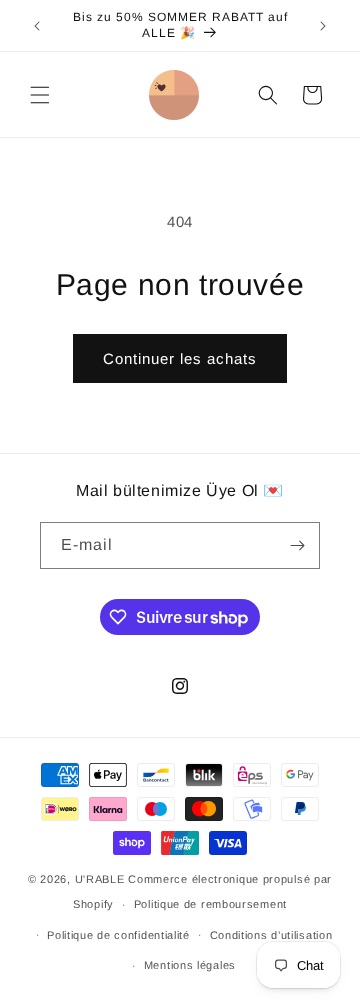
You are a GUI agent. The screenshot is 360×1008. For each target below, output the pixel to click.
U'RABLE (100, 879)
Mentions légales (190, 965)
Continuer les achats (180, 358)
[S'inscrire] (297, 545)
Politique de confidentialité (118, 935)
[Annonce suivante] (323, 26)
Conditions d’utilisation (271, 935)
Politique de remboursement (210, 904)
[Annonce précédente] (37, 26)
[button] (40, 95)
